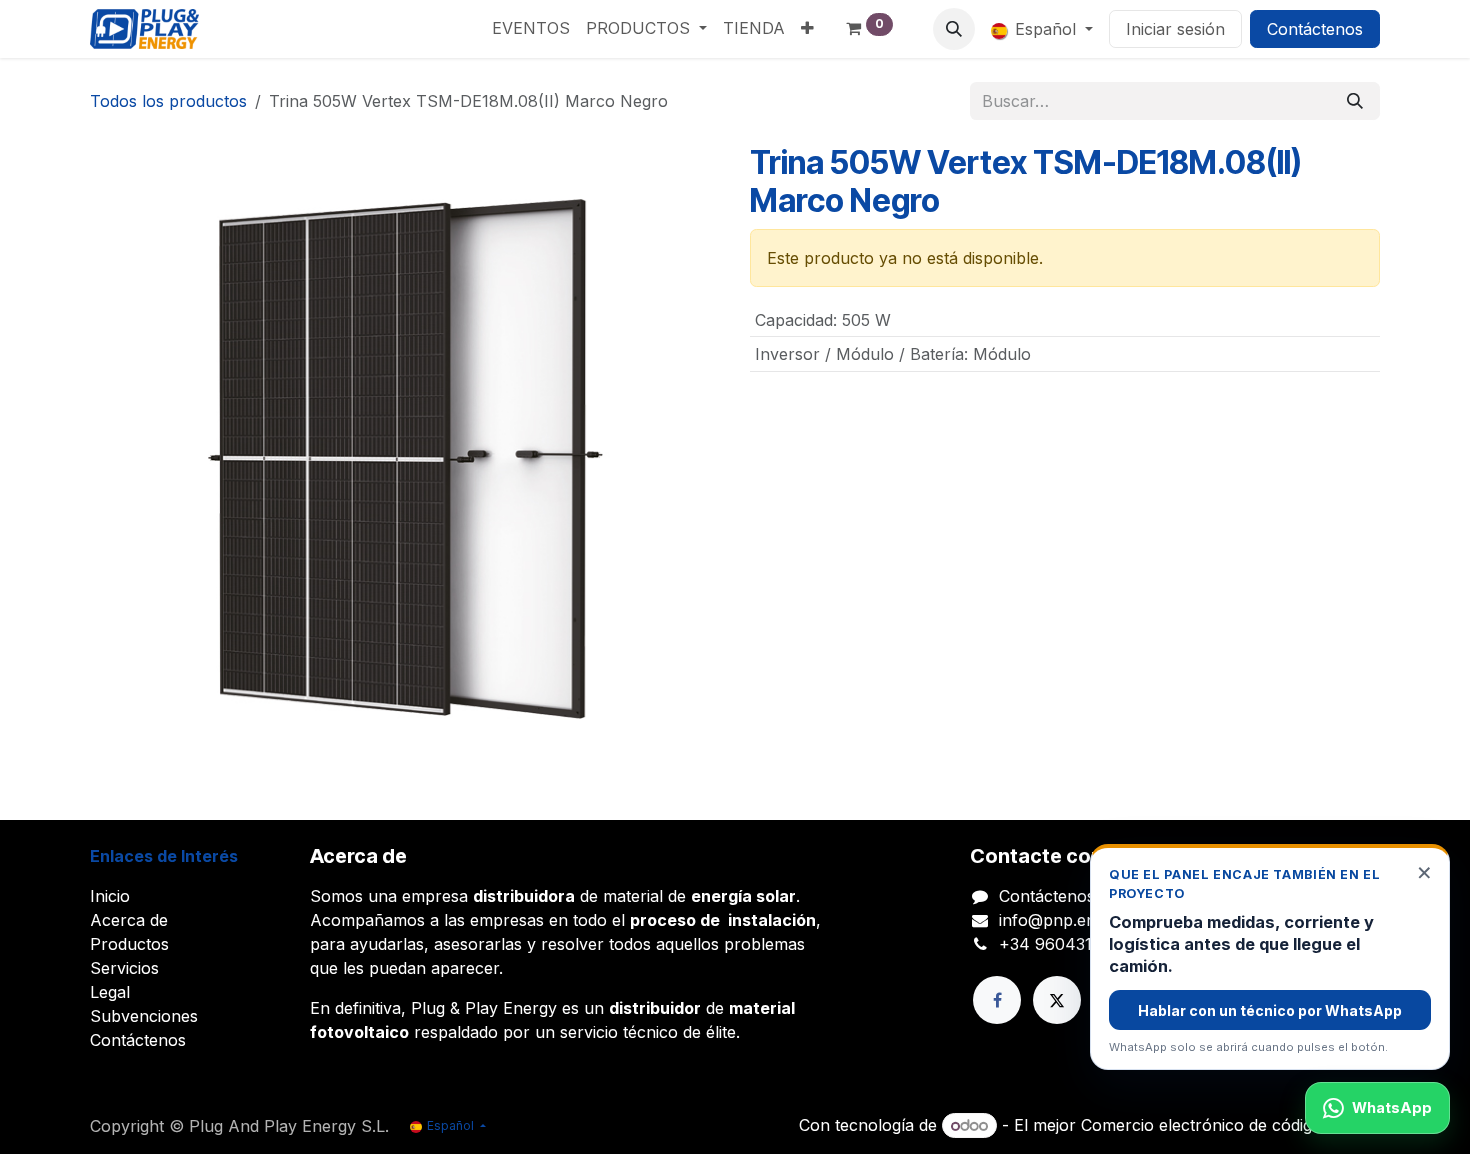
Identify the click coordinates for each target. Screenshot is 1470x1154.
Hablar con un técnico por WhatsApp (1270, 1010)
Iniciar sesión (1175, 29)
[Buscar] (1355, 101)
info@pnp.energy (1064, 920)
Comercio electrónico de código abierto (1230, 1125)
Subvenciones (144, 1016)
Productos (129, 944)
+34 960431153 (1058, 944)
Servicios (124, 968)
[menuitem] (531, 28)
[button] (954, 29)
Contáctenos (1315, 29)
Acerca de (129, 920)
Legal (110, 992)
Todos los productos (168, 101)
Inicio (110, 896)
